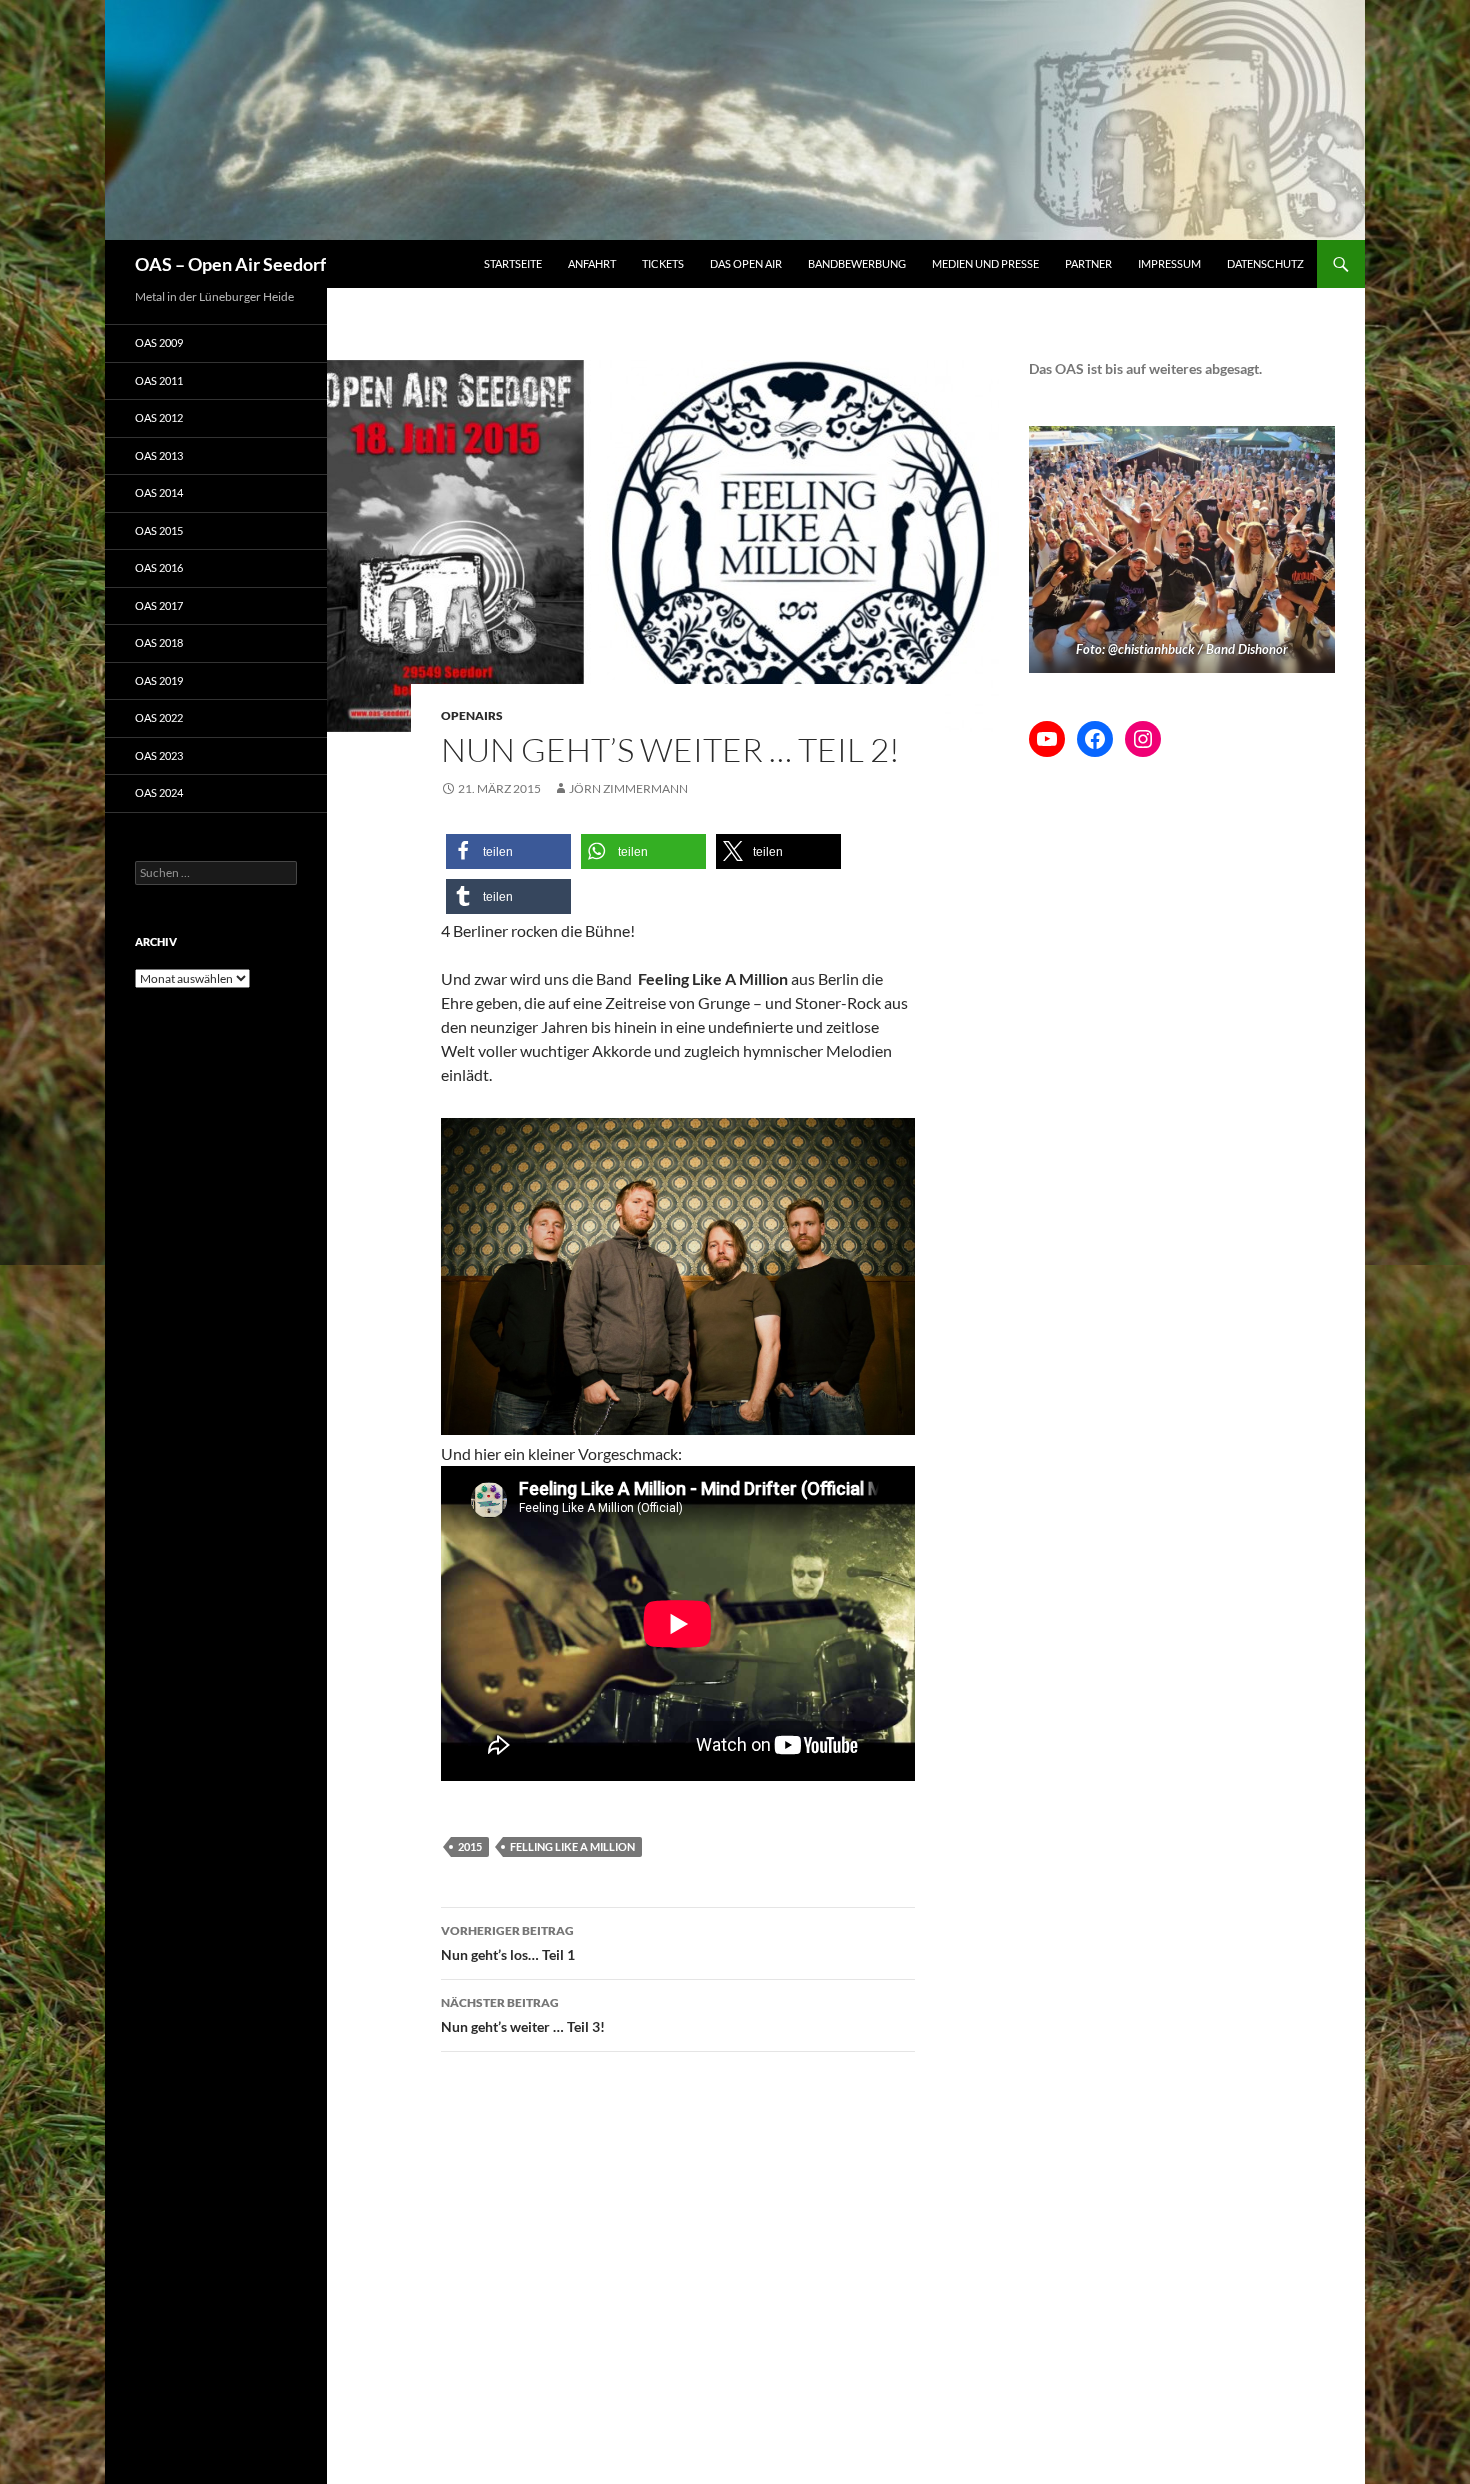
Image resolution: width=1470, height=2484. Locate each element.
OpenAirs (472, 715)
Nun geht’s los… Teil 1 (508, 1943)
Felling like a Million (572, 1846)
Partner (1088, 263)
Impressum (1169, 263)
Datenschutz (1265, 263)
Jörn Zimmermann (628, 788)
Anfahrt (592, 263)
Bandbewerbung (857, 263)
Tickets (663, 263)
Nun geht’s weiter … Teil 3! (523, 2015)
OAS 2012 (159, 417)
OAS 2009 (159, 342)
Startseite (513, 263)
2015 (470, 1846)
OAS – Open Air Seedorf (230, 264)
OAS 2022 (159, 717)
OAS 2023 (159, 755)
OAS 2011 (159, 380)
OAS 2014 (159, 492)
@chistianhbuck (1151, 649)
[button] (508, 851)
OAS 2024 (159, 792)
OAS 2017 (159, 605)
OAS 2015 (159, 530)
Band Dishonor (1247, 649)
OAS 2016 (159, 567)
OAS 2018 (159, 642)
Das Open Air (746, 263)
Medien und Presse (985, 263)
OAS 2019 (159, 680)
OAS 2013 (159, 455)
